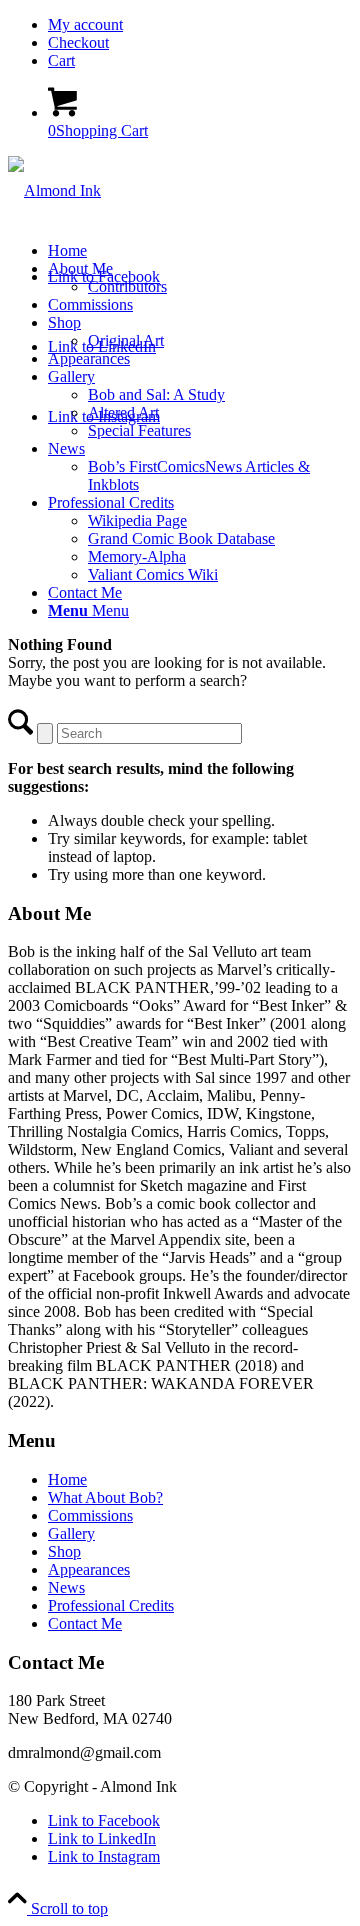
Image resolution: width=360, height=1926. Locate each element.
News (66, 1587)
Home (67, 1479)
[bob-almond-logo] (54, 190)
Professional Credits (111, 1605)
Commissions (90, 1515)
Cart (61, 60)
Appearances (89, 1569)
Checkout (78, 42)
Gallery (71, 1533)
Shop (64, 1551)
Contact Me (85, 1623)
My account (85, 24)
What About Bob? (105, 1497)
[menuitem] (200, 25)
